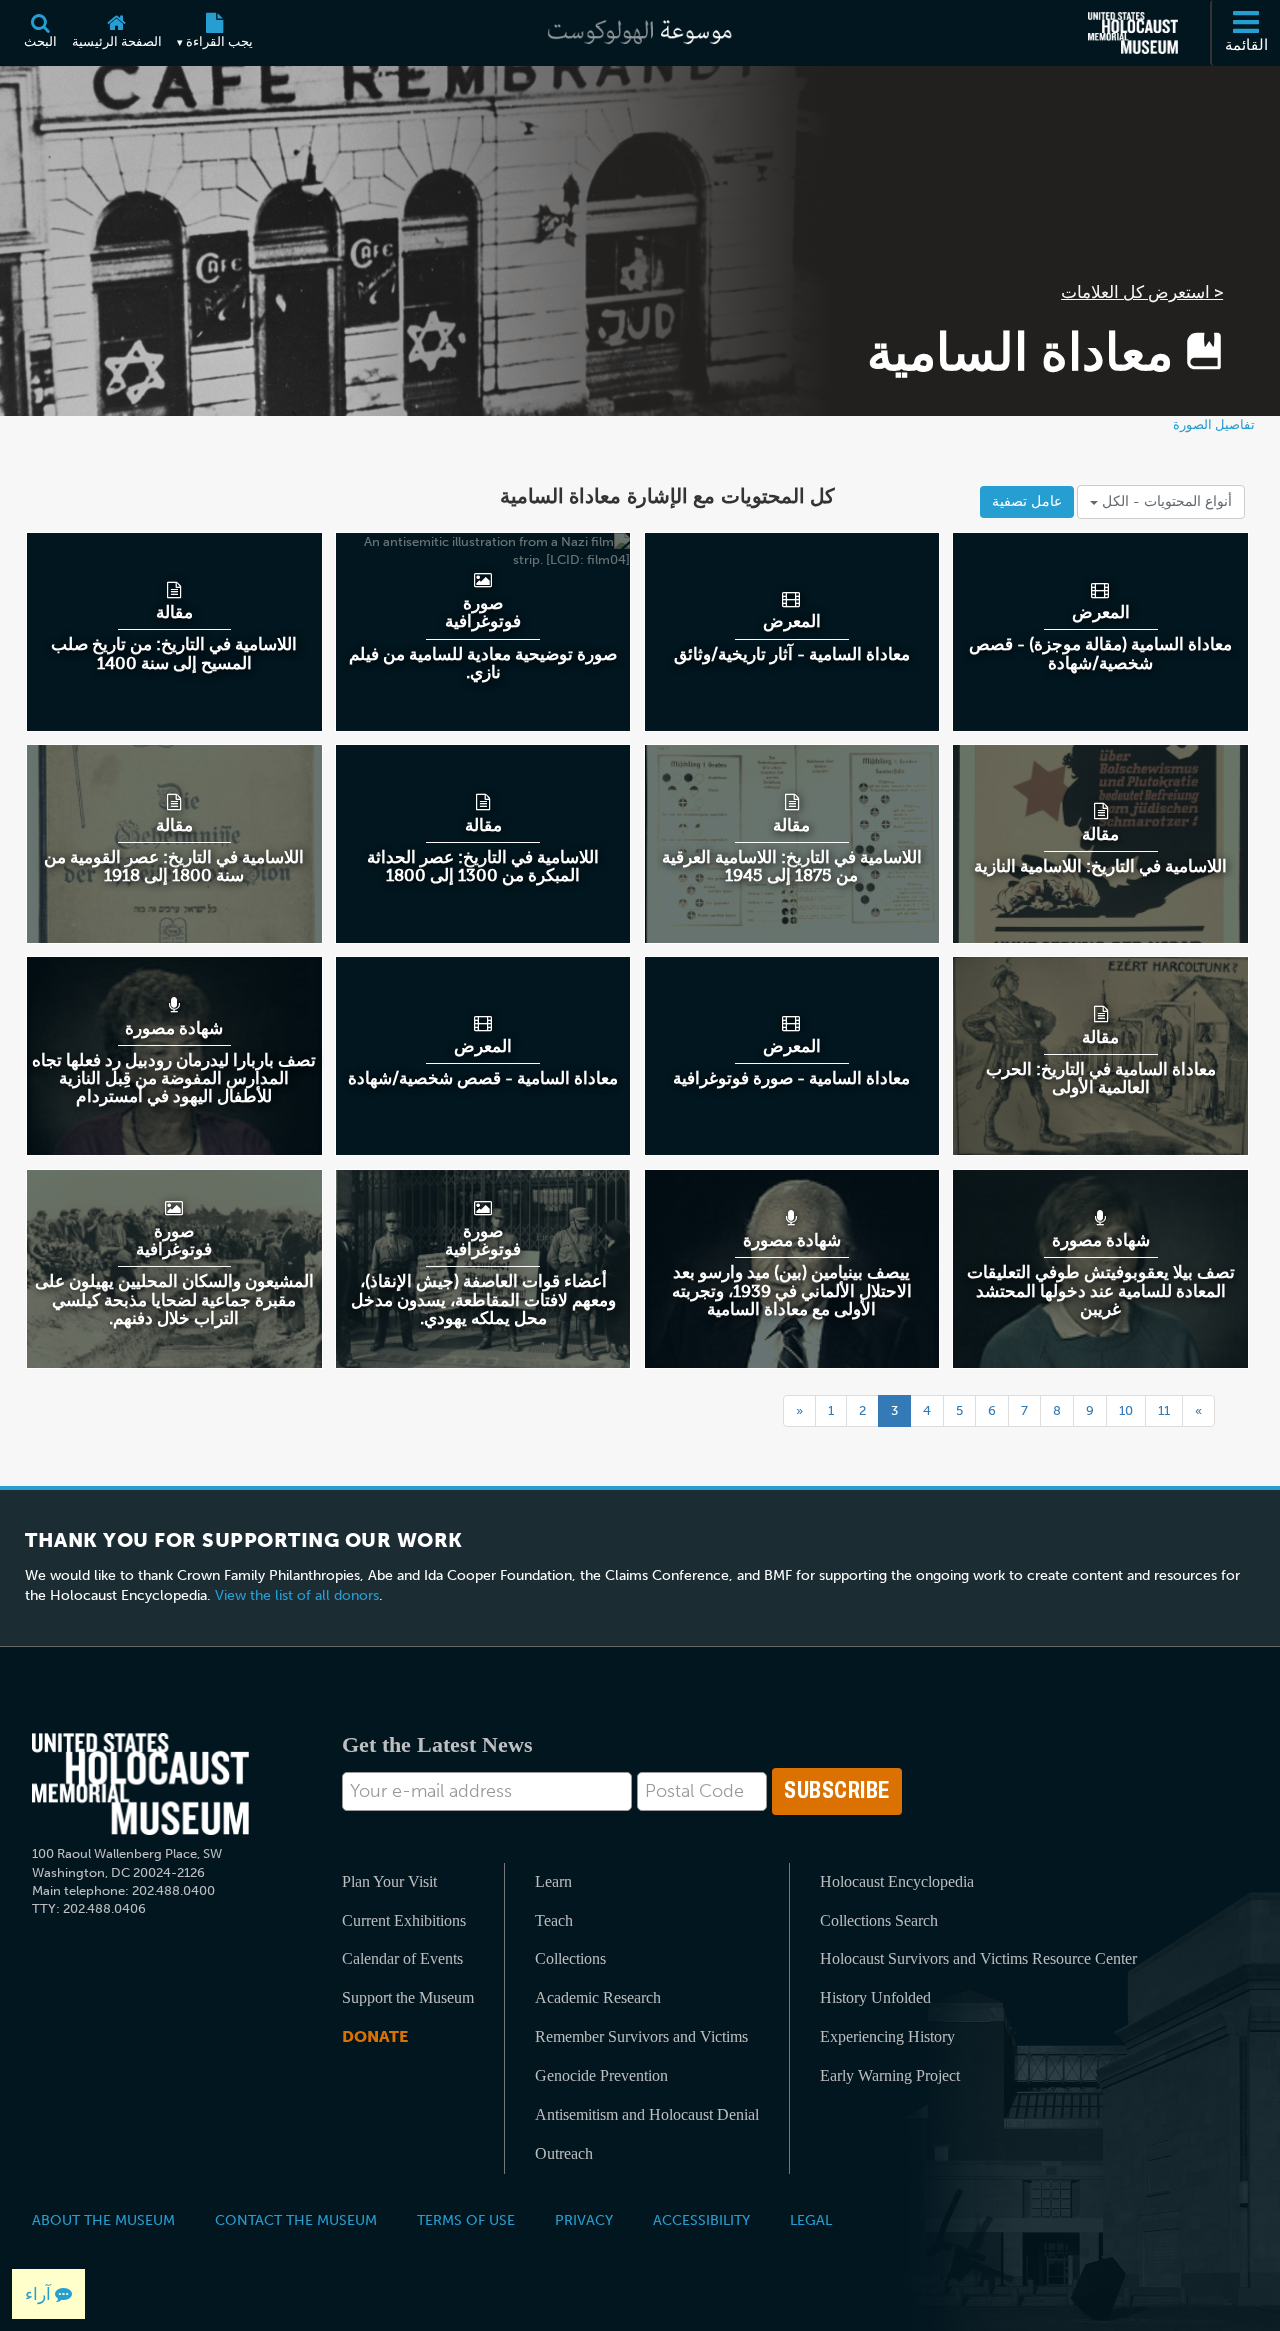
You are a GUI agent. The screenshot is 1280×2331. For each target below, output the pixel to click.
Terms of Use (466, 2220)
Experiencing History (887, 2036)
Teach (554, 1920)
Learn (553, 1881)
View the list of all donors (297, 1595)
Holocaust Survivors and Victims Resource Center (978, 1958)
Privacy (584, 2220)
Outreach (564, 2153)
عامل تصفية (1027, 501)
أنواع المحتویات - (1165, 501)
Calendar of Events (402, 1958)
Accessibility (701, 2220)
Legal (811, 2220)
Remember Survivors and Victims (641, 2036)
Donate (375, 2036)
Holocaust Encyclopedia (897, 1881)
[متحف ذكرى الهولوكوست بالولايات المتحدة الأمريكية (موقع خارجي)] (1133, 33)
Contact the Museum (296, 2220)
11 (1164, 1410)
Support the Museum (408, 1997)
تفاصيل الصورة (1214, 424)
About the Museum (103, 2220)
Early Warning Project (890, 2075)
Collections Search (879, 1920)
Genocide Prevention (601, 2075)
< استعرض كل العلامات (1142, 292)
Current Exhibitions (404, 1920)
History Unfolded (875, 1997)
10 (1126, 1410)
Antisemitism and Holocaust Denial (647, 2114)
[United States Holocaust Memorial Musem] (140, 1784)
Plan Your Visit (389, 1881)
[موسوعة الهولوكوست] (639, 33)
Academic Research (598, 1997)
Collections (570, 1958)
